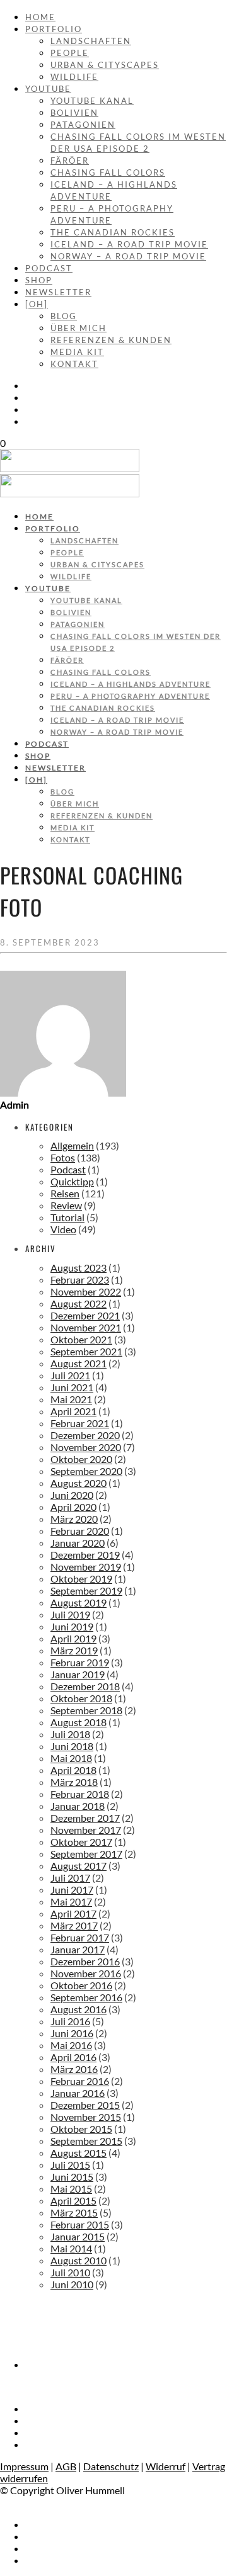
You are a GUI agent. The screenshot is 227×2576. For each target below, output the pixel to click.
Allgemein (72, 1145)
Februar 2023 (80, 1280)
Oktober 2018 (81, 1698)
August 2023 (79, 1268)
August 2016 (79, 2009)
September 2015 (86, 2141)
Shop (39, 280)
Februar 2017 (80, 1937)
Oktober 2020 (81, 1459)
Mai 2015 (71, 2189)
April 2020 (73, 1507)
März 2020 (74, 1519)
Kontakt (74, 364)
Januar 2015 (78, 2236)
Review (66, 1205)
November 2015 (86, 2117)
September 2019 (86, 1590)
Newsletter (58, 292)
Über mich (79, 328)
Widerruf (166, 2466)
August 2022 (79, 1303)
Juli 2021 (70, 1375)
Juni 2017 (72, 1890)
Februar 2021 (80, 1423)
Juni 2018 (72, 1746)
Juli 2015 (70, 2165)
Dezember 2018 (85, 1686)
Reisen (65, 1193)
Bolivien (74, 113)
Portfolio (54, 29)
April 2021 (73, 1411)
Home (40, 17)
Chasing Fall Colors (108, 172)
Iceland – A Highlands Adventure (131, 684)
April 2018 (73, 1770)
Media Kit (77, 352)
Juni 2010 (72, 2284)
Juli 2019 (70, 1614)
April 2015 (73, 2200)
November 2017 (86, 1830)
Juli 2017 (70, 1878)
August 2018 (79, 1722)
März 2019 (74, 1650)
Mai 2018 (71, 1758)
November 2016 (86, 1973)
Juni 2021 (72, 1387)
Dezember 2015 (85, 2105)
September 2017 (86, 1854)
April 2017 (73, 1913)
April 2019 (73, 1638)
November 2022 (86, 1291)
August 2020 (79, 1483)
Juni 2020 (72, 1495)
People (70, 53)
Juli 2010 (70, 2272)
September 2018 (86, 1710)
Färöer (70, 161)
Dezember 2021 (85, 1315)
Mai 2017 (71, 1901)
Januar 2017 (78, 1949)
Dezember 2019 (85, 1555)
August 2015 (79, 2153)
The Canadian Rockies (113, 232)
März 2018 (74, 1782)
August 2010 (79, 2260)
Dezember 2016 (85, 1961)
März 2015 (74, 2212)
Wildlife (74, 77)
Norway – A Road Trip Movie (128, 256)
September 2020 (86, 1471)
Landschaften (91, 41)
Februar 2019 (80, 1662)
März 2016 (74, 2069)
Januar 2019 (78, 1674)
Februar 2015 (80, 2224)
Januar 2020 (78, 1543)
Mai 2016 (71, 2045)
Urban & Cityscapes (105, 65)
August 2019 (79, 1602)
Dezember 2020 (85, 1435)
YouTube (48, 89)
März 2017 (74, 1925)
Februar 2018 (80, 1794)
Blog (64, 316)
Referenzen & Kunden (111, 340)
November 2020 (86, 1447)
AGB (66, 2466)
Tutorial (67, 1217)
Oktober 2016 (81, 1985)
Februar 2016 (80, 2081)
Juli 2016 (70, 2021)
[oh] (37, 304)
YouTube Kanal (92, 101)
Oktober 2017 (81, 1842)
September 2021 (86, 1351)
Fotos (63, 1157)
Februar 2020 (80, 1531)
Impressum (24, 2466)
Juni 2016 (72, 2033)
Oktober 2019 (81, 1579)
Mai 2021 (71, 1399)
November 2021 (86, 1327)
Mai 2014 (71, 2248)
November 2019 (86, 1567)
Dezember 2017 (85, 1818)
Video (63, 1229)
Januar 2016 (78, 2093)
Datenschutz (111, 2466)
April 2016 (73, 2057)
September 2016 (86, 1997)
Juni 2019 (72, 1626)
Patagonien (83, 125)
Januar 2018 (78, 1806)
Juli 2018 (70, 1734)
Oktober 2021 (81, 1339)
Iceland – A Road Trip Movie (129, 244)
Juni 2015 (72, 2177)
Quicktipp (72, 1181)
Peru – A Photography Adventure (130, 696)
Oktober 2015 (81, 2129)
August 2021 (79, 1363)
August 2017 (79, 1866)
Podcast (49, 268)
